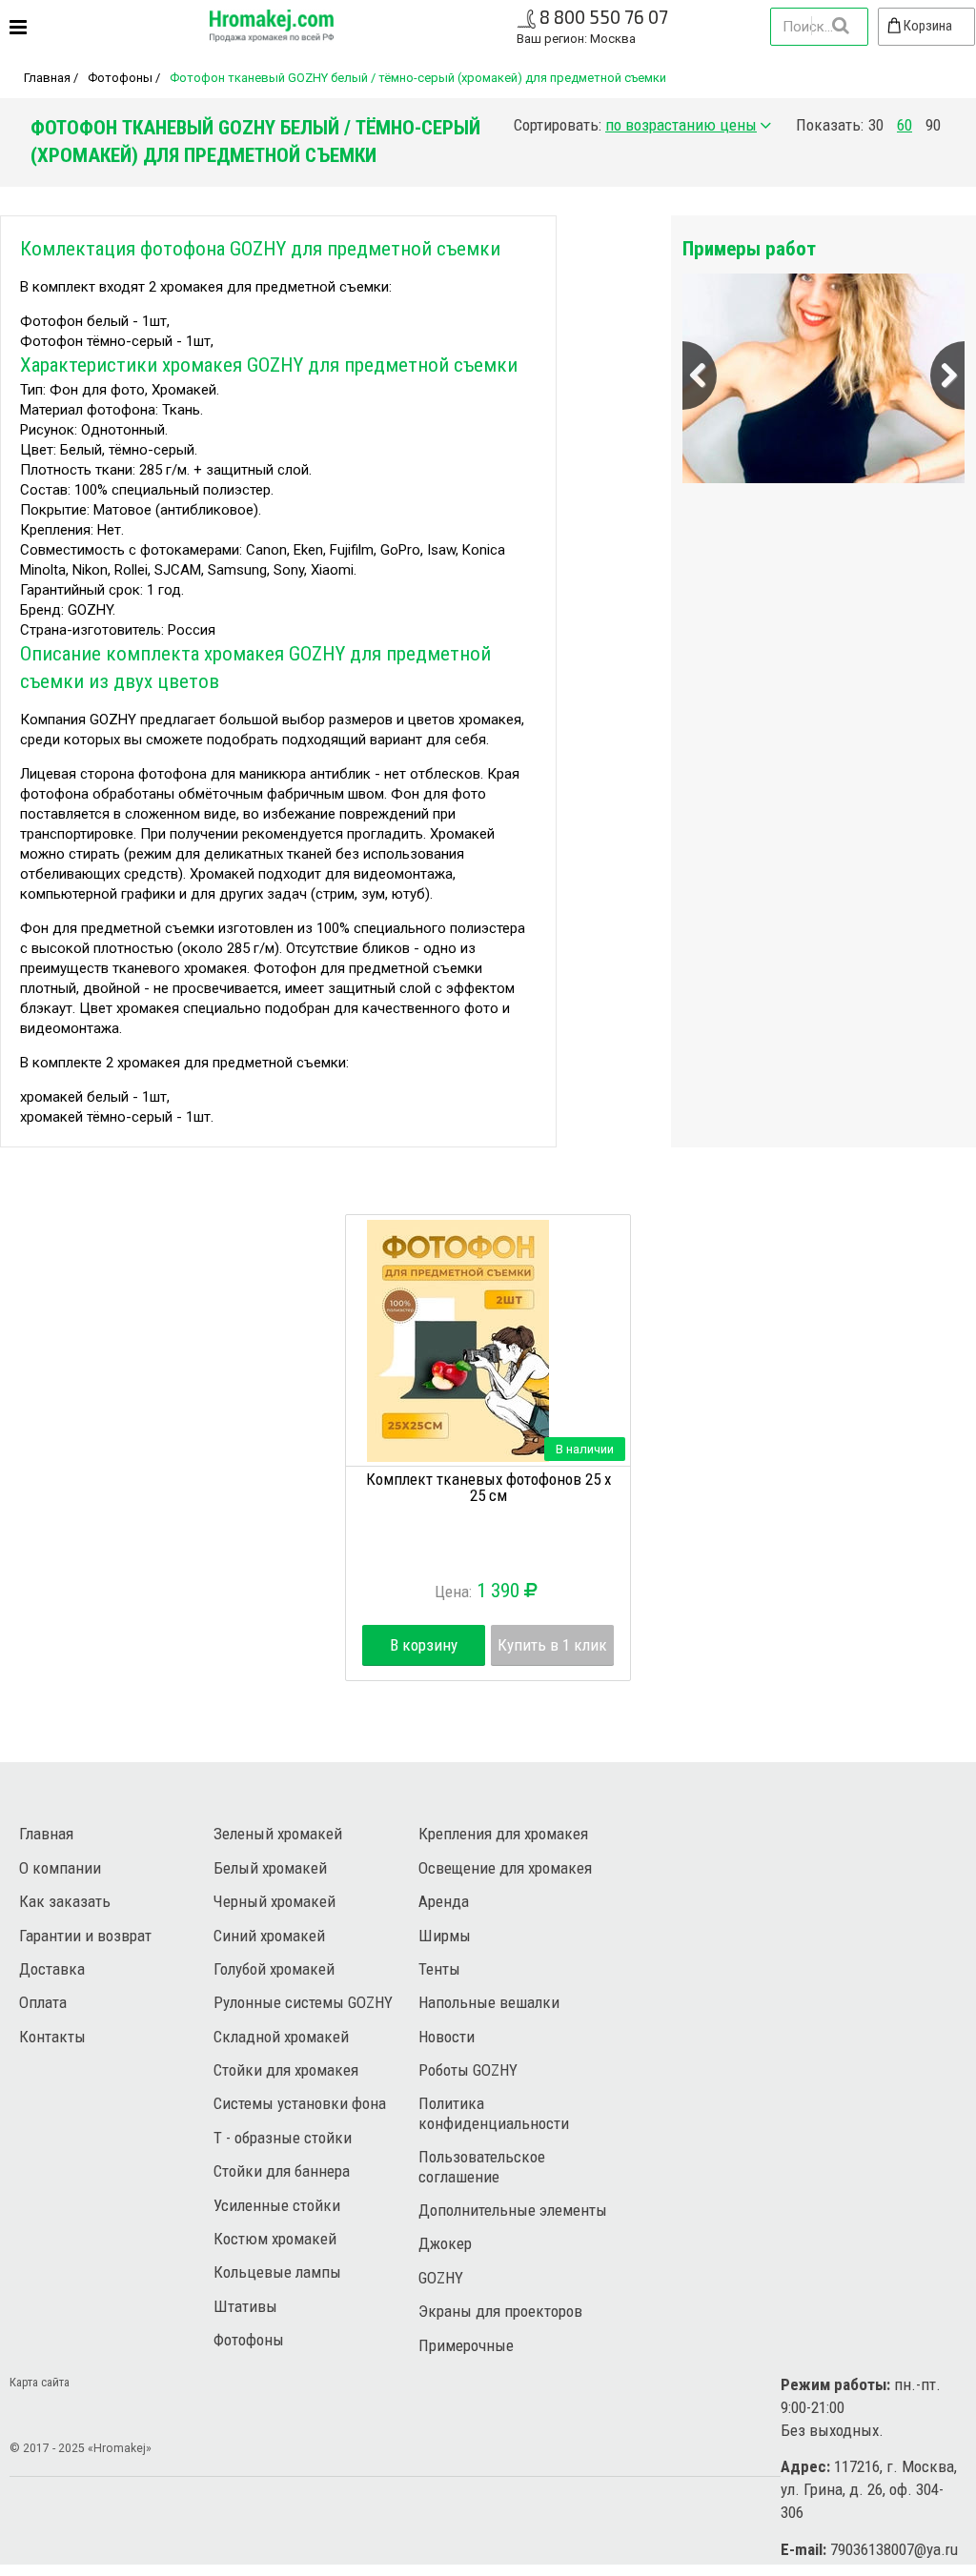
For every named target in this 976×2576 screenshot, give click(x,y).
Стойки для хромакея (286, 2070)
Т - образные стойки (283, 2138)
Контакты (52, 2037)
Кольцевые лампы (277, 2272)
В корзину (424, 1645)
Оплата (43, 2002)
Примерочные (466, 2345)
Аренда (444, 1901)
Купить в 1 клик (552, 1645)
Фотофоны (120, 78)
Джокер (445, 2243)
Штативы (245, 2306)
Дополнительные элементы (513, 2210)
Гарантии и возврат (85, 1936)
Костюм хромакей (275, 2239)
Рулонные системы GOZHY (303, 2002)
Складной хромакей (281, 2037)
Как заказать (65, 1901)
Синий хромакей (269, 1936)
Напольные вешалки (489, 2002)
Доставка (52, 1969)
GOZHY (441, 2278)
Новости (447, 2037)
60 (905, 125)
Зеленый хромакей (278, 1834)
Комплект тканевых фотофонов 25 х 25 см (488, 1487)
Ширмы (445, 1936)
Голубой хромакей (274, 1969)
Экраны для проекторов (500, 2311)
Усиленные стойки (277, 2205)
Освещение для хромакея (505, 1868)
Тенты (439, 1969)
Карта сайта (40, 2382)
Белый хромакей (270, 1868)
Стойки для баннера (282, 2171)
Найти (840, 26)
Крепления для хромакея (503, 1834)
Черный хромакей (274, 1901)
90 (933, 125)
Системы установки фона (300, 2103)
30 (876, 125)
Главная (47, 78)
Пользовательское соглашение (482, 2166)
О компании (60, 1868)
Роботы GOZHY (468, 2070)
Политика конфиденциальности (494, 2113)
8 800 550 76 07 (604, 17)
